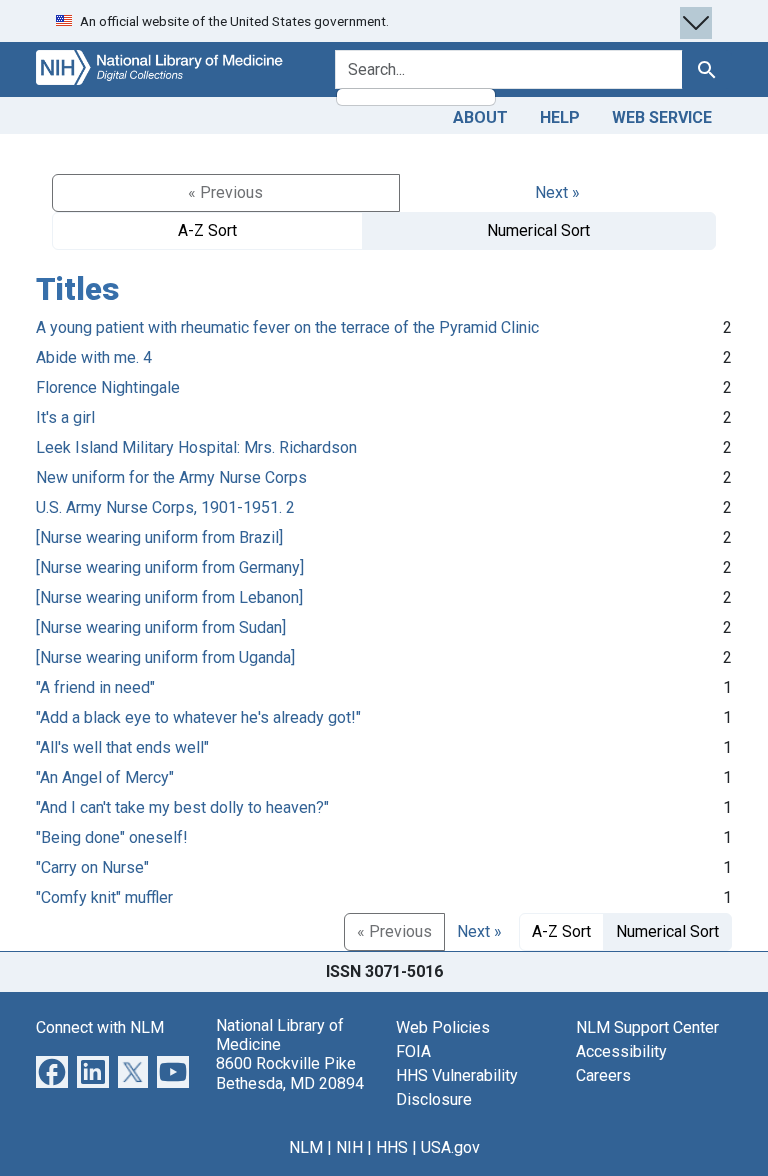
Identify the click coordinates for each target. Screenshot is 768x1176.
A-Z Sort (207, 230)
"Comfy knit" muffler (104, 897)
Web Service (662, 117)
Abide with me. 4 (94, 357)
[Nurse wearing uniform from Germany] (170, 567)
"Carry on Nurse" (92, 867)
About (480, 117)
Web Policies (443, 1027)
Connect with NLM (100, 1027)
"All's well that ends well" (122, 747)
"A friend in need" (95, 687)
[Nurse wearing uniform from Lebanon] (169, 597)
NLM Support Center (647, 1027)
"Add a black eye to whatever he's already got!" (198, 717)
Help (560, 117)
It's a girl (65, 417)
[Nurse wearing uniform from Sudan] (161, 627)
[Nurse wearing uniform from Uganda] (165, 657)
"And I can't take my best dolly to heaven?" (182, 807)
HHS (392, 1147)
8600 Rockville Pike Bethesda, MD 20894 (290, 1073)
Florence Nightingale (108, 387)
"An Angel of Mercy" (105, 777)
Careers (603, 1075)
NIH (349, 1147)
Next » (557, 192)
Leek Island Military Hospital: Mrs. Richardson (196, 447)
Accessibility (621, 1051)
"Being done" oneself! (112, 837)
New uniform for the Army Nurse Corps (171, 477)
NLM (306, 1147)
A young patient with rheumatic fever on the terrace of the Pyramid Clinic (287, 327)
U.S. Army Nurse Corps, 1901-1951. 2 (165, 507)
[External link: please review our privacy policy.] (52, 1070)
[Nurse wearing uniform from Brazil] (159, 537)
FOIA (413, 1051)
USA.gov (450, 1147)
